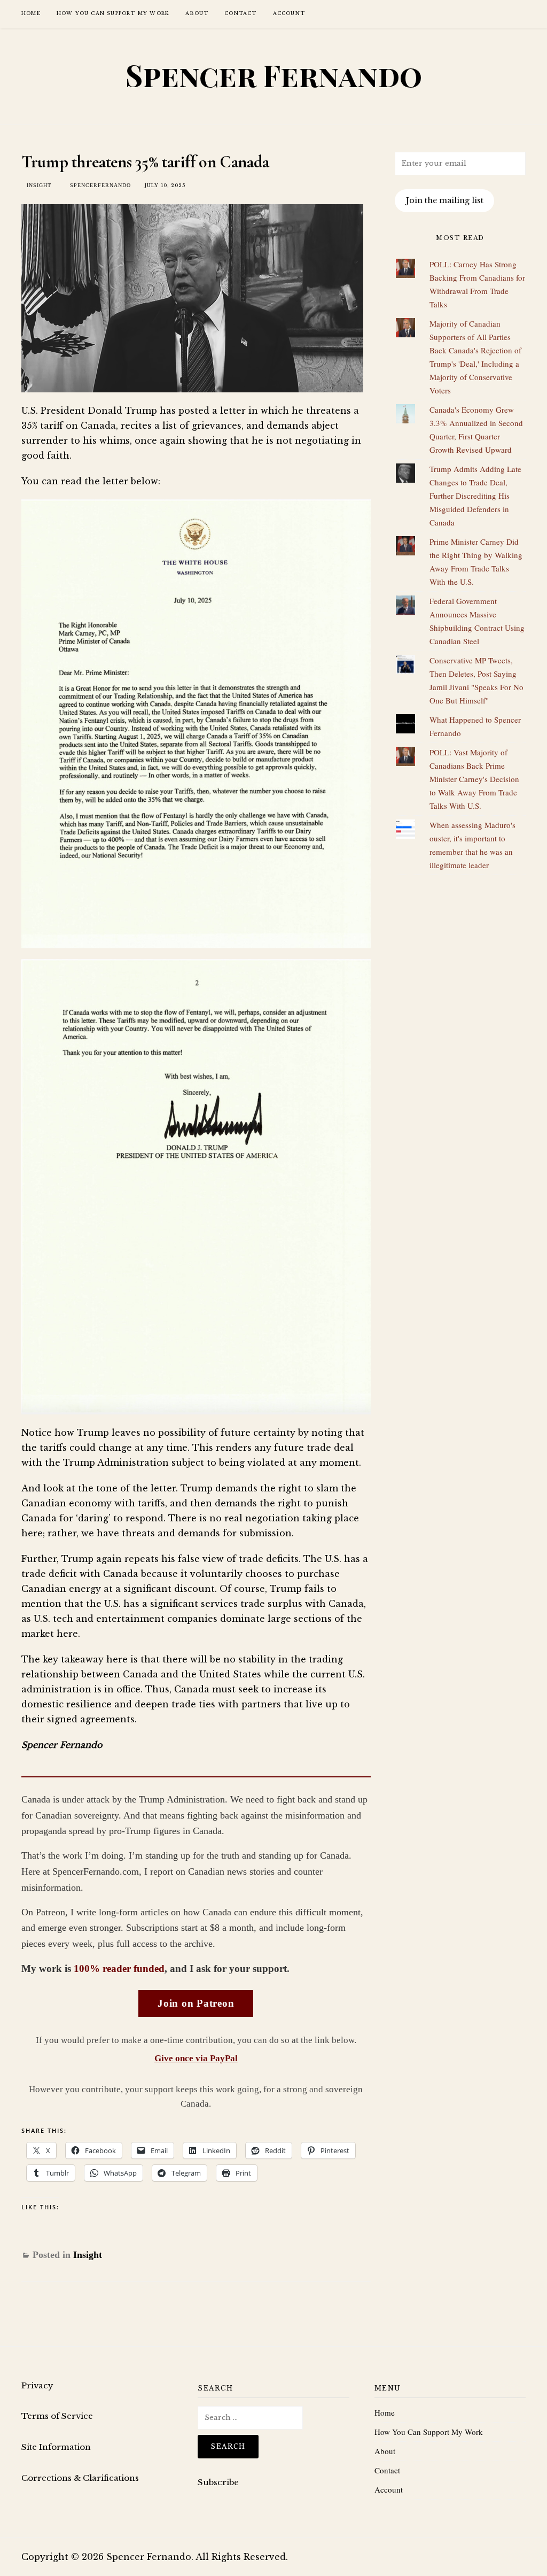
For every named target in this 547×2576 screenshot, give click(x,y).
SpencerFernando (100, 185)
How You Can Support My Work (113, 13)
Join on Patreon (196, 2003)
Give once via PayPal (196, 2058)
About (197, 13)
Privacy (37, 2385)
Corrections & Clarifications (80, 2478)
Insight (39, 185)
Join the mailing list (445, 200)
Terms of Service (57, 2416)
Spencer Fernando (274, 75)
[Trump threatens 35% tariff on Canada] (192, 296)
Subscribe (218, 2482)
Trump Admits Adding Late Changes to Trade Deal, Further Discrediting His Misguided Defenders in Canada (475, 496)
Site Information (56, 2447)
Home (31, 13)
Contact (240, 13)
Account (289, 13)
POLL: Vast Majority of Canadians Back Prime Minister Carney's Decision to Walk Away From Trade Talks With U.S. (474, 779)
